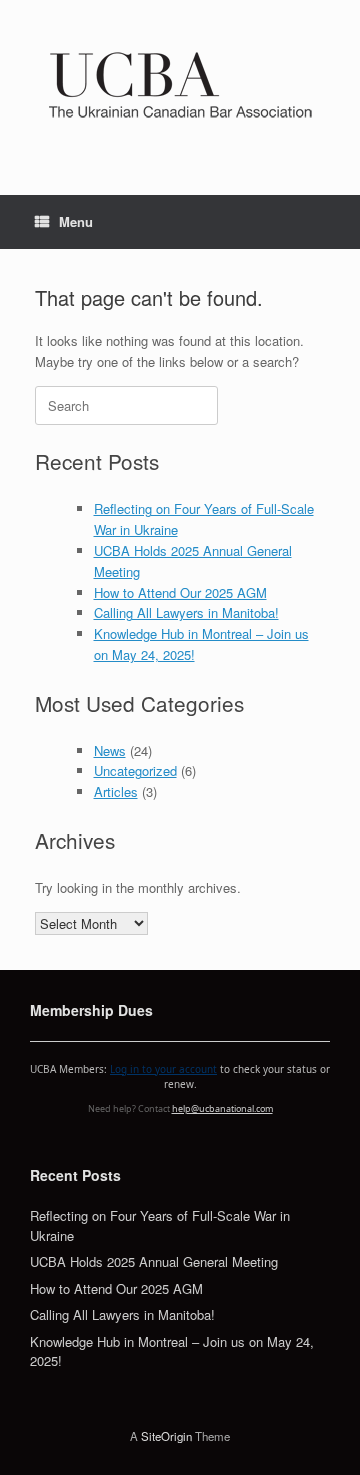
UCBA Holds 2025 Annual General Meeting (154, 1261)
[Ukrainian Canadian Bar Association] (180, 82)
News (110, 750)
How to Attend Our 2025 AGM (180, 592)
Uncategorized (135, 770)
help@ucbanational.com (222, 1108)
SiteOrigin (166, 1436)
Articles (116, 791)
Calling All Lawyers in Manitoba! (186, 612)
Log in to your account (163, 1069)
